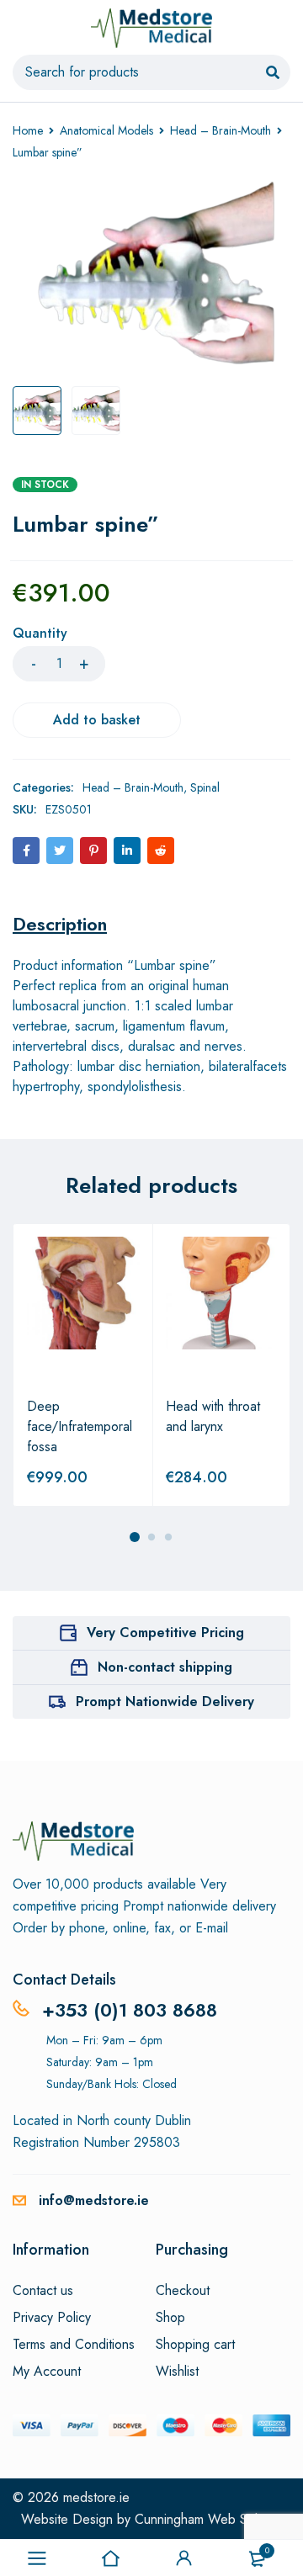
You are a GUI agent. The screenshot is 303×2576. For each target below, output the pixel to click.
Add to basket (97, 720)
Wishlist (177, 2372)
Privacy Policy (52, 2318)
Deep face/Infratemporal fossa (80, 1426)
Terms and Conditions (74, 2345)
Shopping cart (195, 2345)
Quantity (40, 634)
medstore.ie (96, 2497)
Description (60, 924)
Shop (170, 2318)
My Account (47, 2372)
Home (28, 130)
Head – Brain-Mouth (221, 130)
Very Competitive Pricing (165, 1633)
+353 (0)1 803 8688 (130, 2010)
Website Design (67, 2519)
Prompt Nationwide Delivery (165, 1701)
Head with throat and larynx (213, 1416)
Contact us (43, 2291)
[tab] (60, 924)
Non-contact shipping (165, 1667)
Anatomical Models (106, 130)
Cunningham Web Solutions (213, 2519)
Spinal (205, 787)
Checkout (183, 2291)
